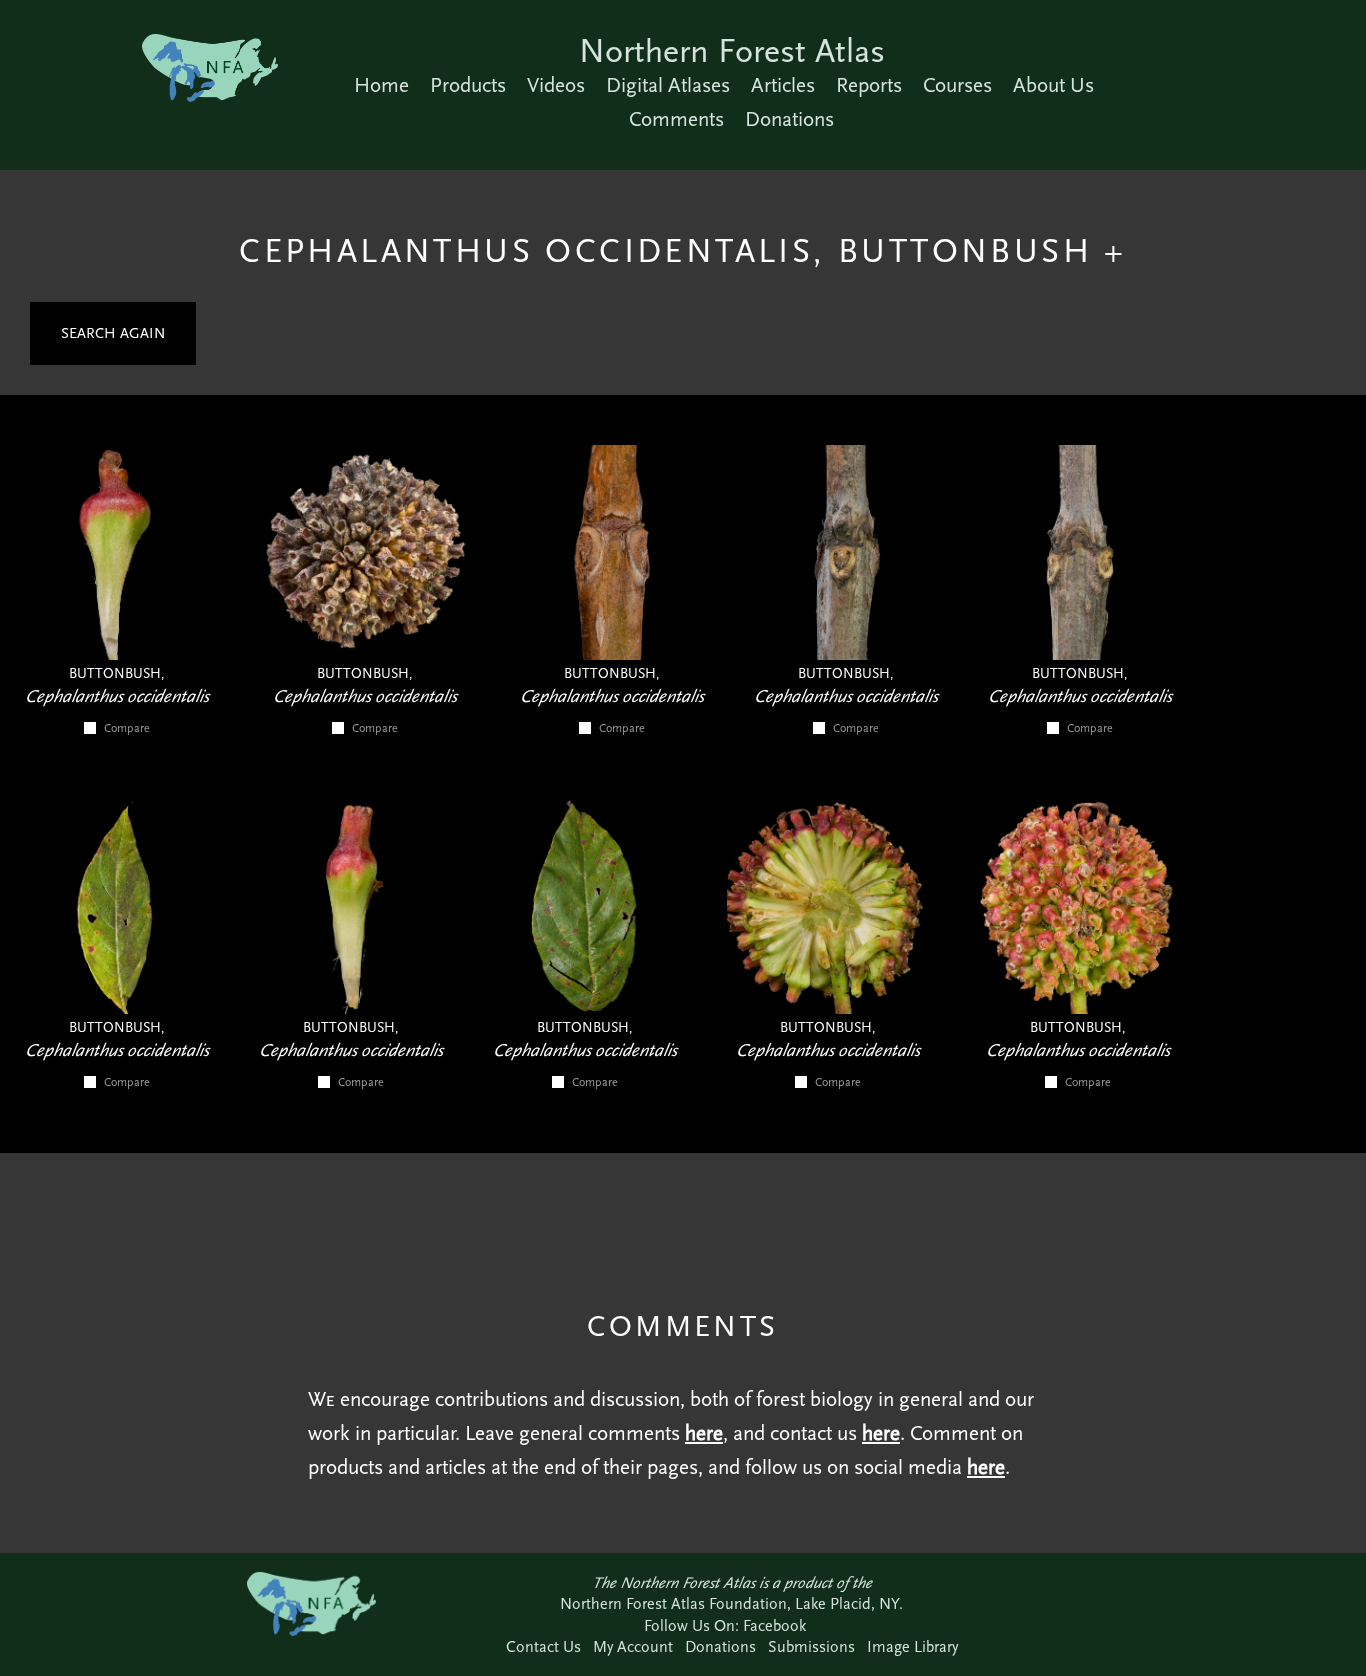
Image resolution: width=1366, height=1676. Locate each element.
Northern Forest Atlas (732, 50)
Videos (556, 85)
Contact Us (543, 1646)
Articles (783, 85)
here (704, 1433)
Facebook (774, 1625)
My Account (633, 1646)
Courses (957, 85)
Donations (789, 119)
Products (468, 85)
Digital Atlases (668, 85)
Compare (127, 728)
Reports (869, 85)
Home (381, 85)
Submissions (811, 1646)
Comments (676, 119)
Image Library (912, 1646)
